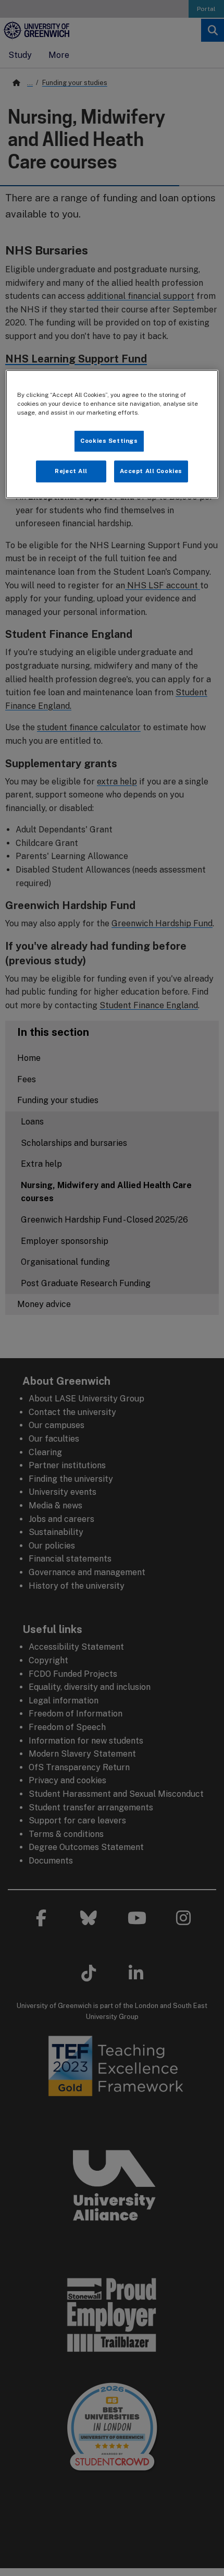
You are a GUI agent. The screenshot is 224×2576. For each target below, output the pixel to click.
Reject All (71, 471)
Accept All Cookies (151, 471)
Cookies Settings (109, 441)
